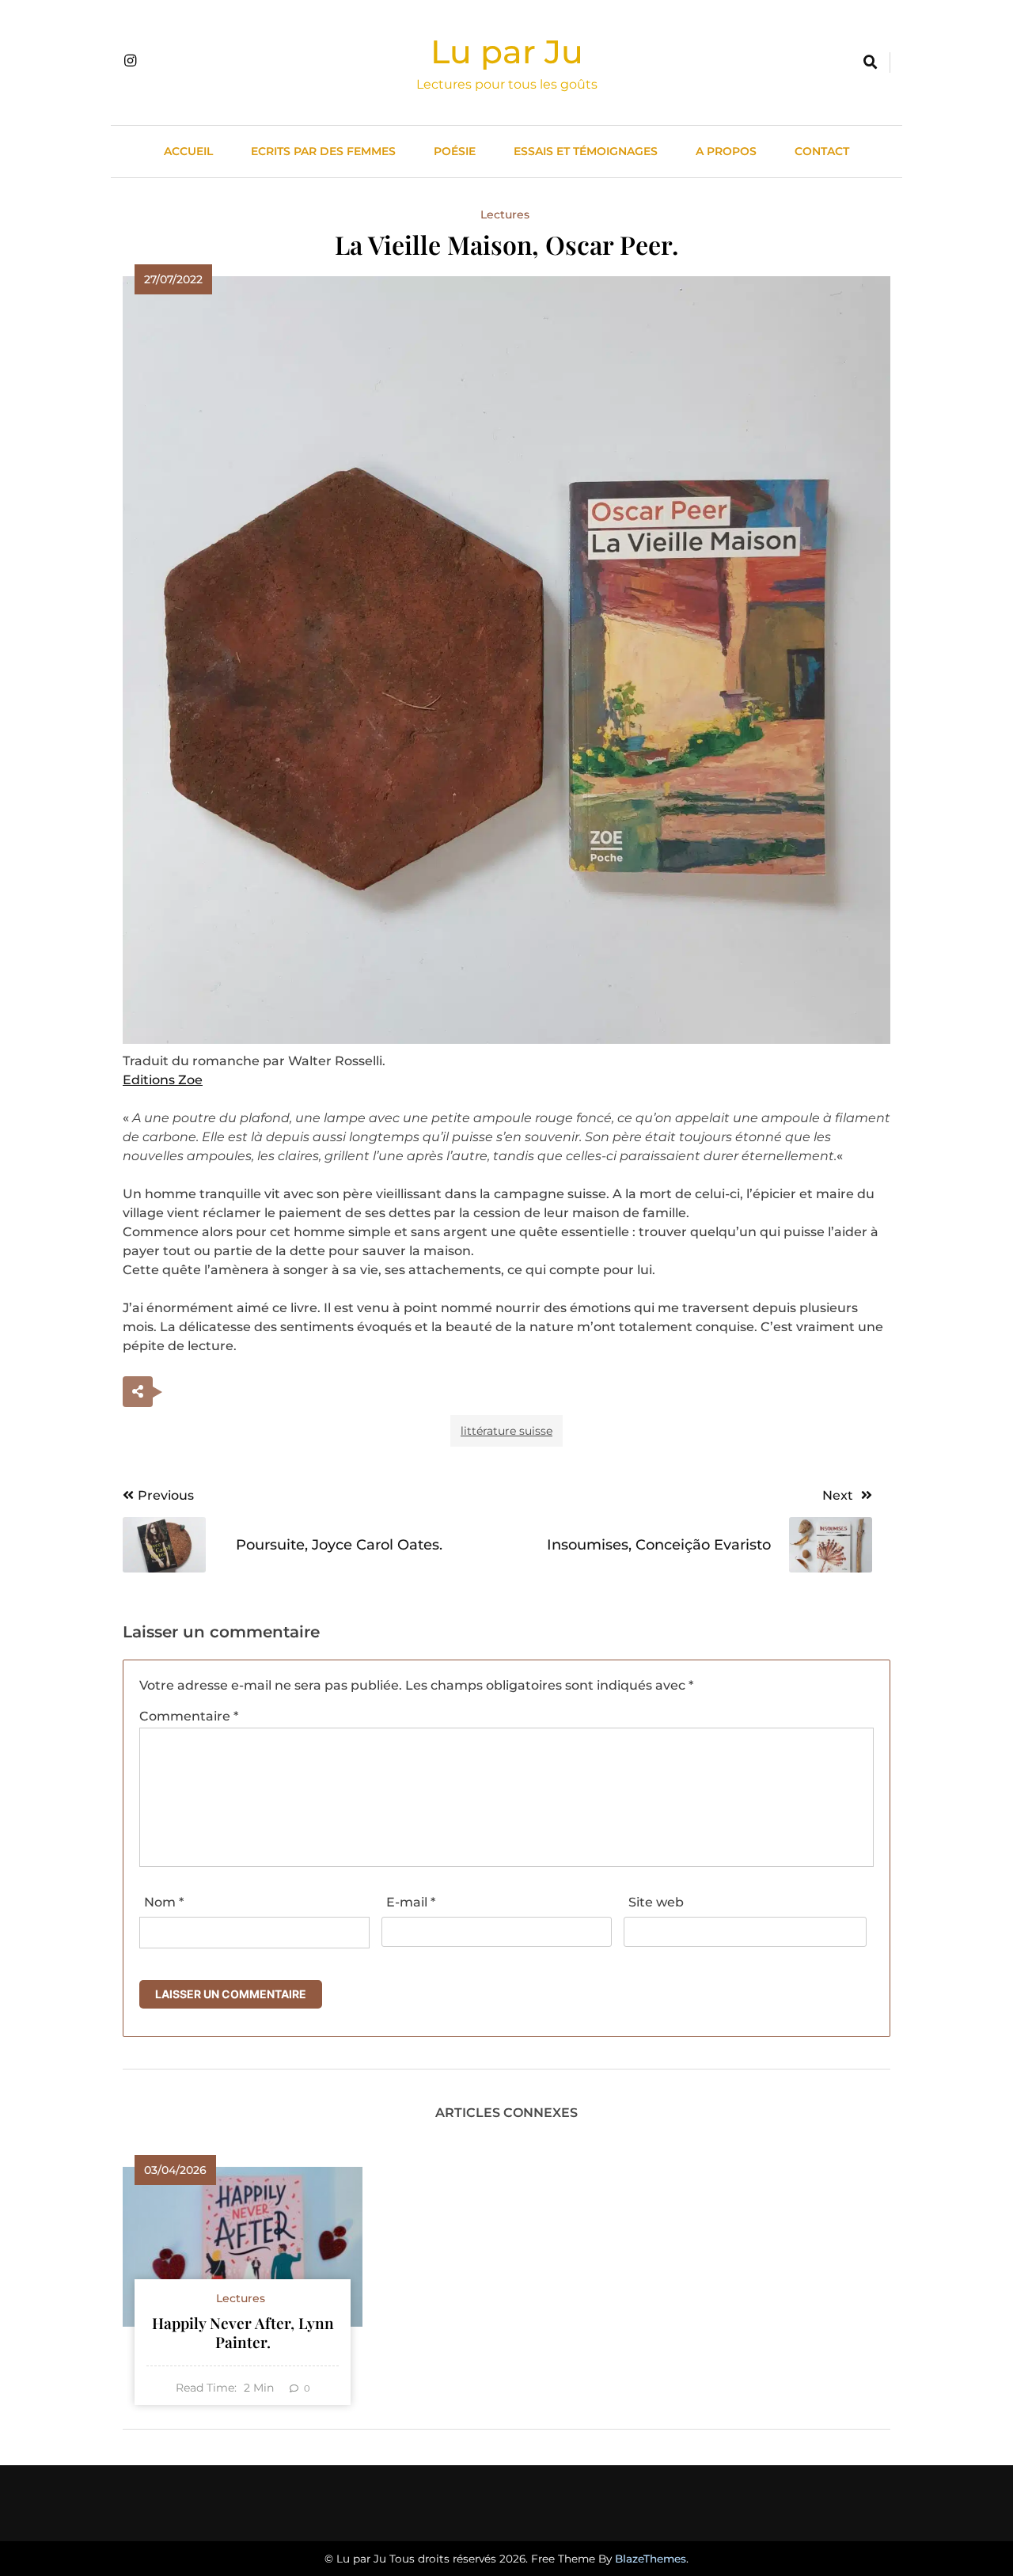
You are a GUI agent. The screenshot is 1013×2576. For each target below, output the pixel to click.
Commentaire (189, 1716)
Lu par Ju (507, 51)
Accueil (188, 151)
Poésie (455, 151)
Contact (822, 151)
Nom (164, 1902)
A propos (726, 151)
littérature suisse (506, 1431)
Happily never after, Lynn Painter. (243, 2332)
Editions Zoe (163, 1080)
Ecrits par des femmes (323, 151)
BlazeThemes (651, 2559)
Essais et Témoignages (586, 151)
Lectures (505, 214)
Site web (656, 1902)
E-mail (411, 1902)
